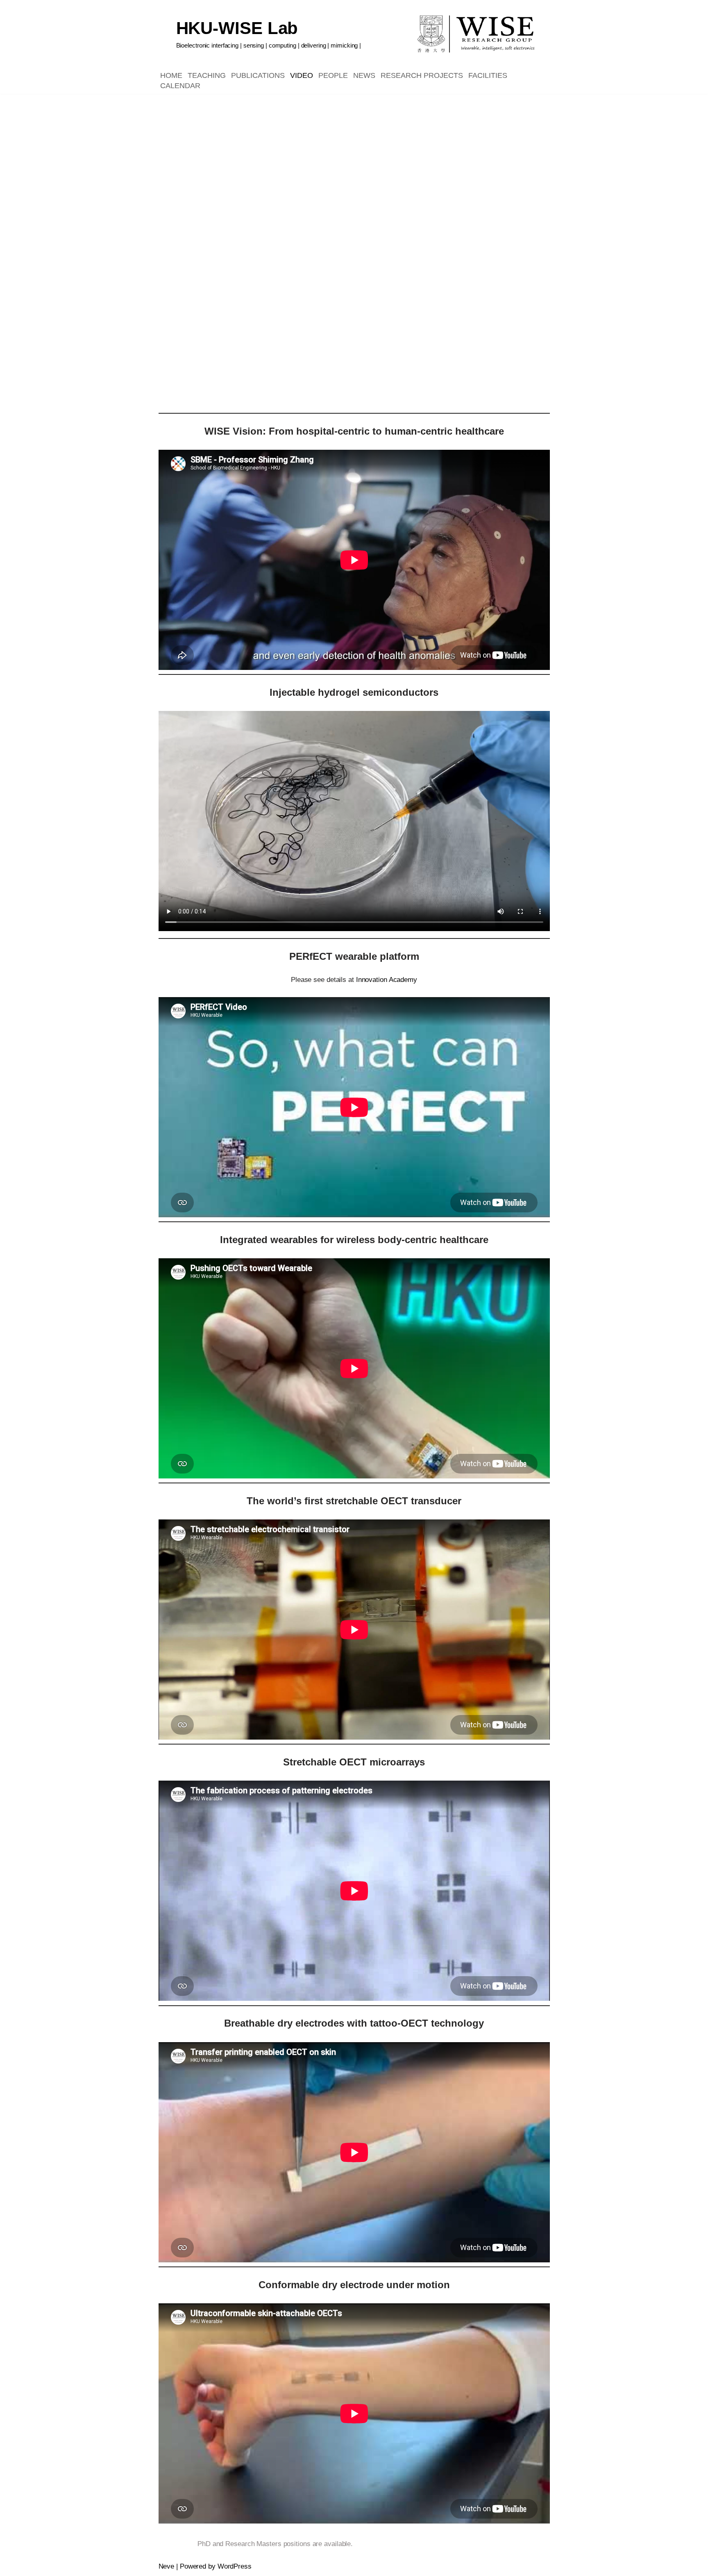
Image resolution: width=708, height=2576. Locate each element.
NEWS (364, 75)
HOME (171, 75)
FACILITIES (488, 75)
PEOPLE (333, 75)
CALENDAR (180, 86)
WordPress (235, 2566)
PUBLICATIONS (258, 75)
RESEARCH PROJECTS (422, 75)
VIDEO (302, 75)
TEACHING (207, 75)
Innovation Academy (387, 980)
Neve (167, 2566)
